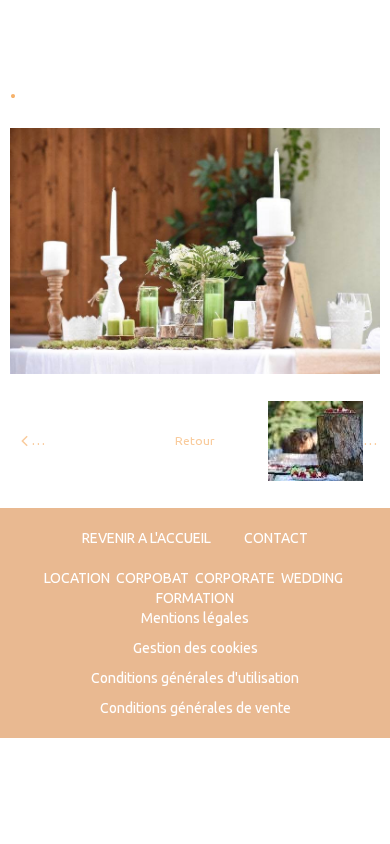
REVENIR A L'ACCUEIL (146, 538)
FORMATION (195, 598)
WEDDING (312, 578)
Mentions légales (195, 618)
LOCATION (77, 578)
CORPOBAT (152, 578)
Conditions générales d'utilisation (195, 678)
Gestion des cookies (195, 648)
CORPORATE (235, 578)
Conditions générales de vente (195, 708)
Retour (195, 440)
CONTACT (276, 538)
